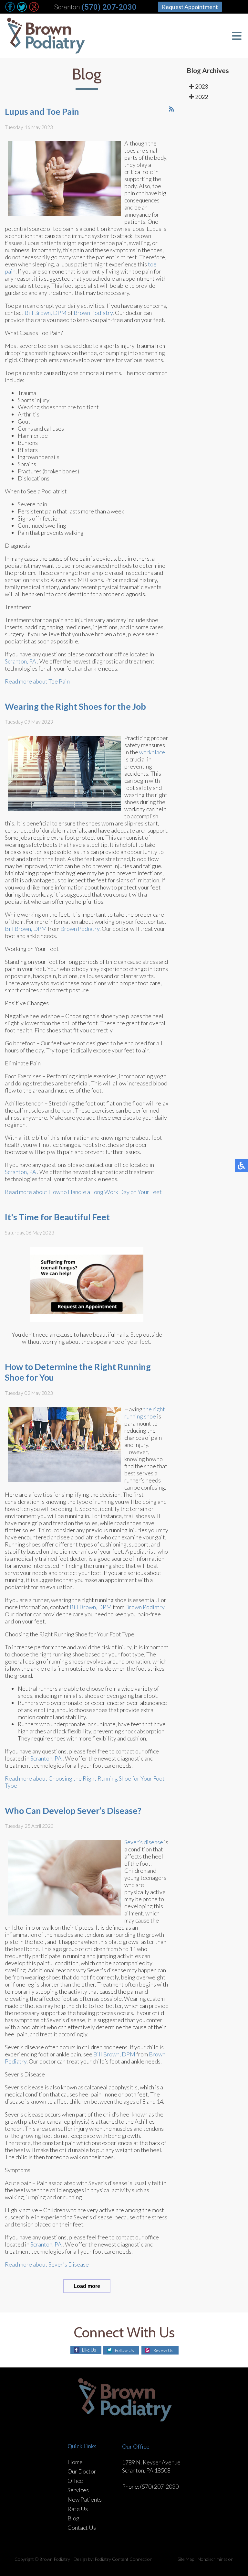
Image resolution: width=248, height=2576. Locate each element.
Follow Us (124, 2350)
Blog (73, 2518)
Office (75, 2481)
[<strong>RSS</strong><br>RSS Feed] (171, 109)
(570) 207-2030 (109, 7)
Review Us (163, 2350)
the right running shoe (145, 1413)
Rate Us (78, 2509)
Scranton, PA (21, 661)
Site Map (186, 2559)
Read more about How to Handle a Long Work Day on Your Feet (83, 1192)
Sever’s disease (144, 1842)
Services (78, 2490)
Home (75, 2462)
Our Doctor (82, 2471)
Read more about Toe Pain (37, 681)
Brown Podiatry (93, 313)
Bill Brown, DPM (46, 313)
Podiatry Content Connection (124, 2559)
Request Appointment (190, 7)
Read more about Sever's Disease (47, 2264)
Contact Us (82, 2527)
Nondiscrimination (216, 2559)
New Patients (85, 2499)
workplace (152, 752)
